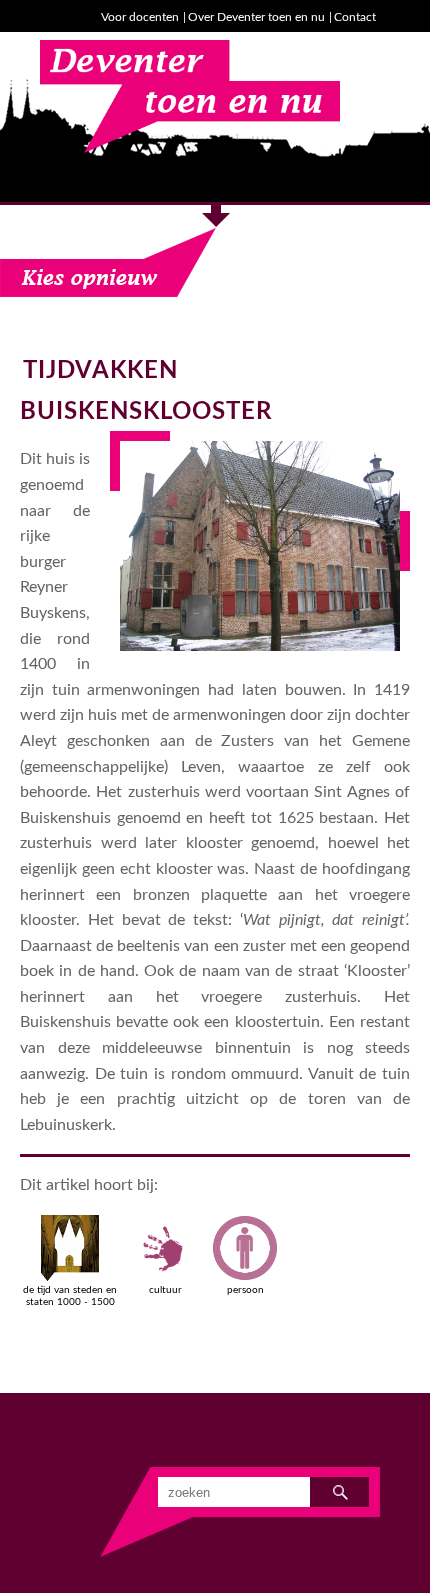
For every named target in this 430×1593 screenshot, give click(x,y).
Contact (355, 17)
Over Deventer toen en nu (256, 17)
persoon (245, 1290)
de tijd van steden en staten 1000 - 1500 (70, 1296)
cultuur (165, 1290)
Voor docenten (140, 17)
